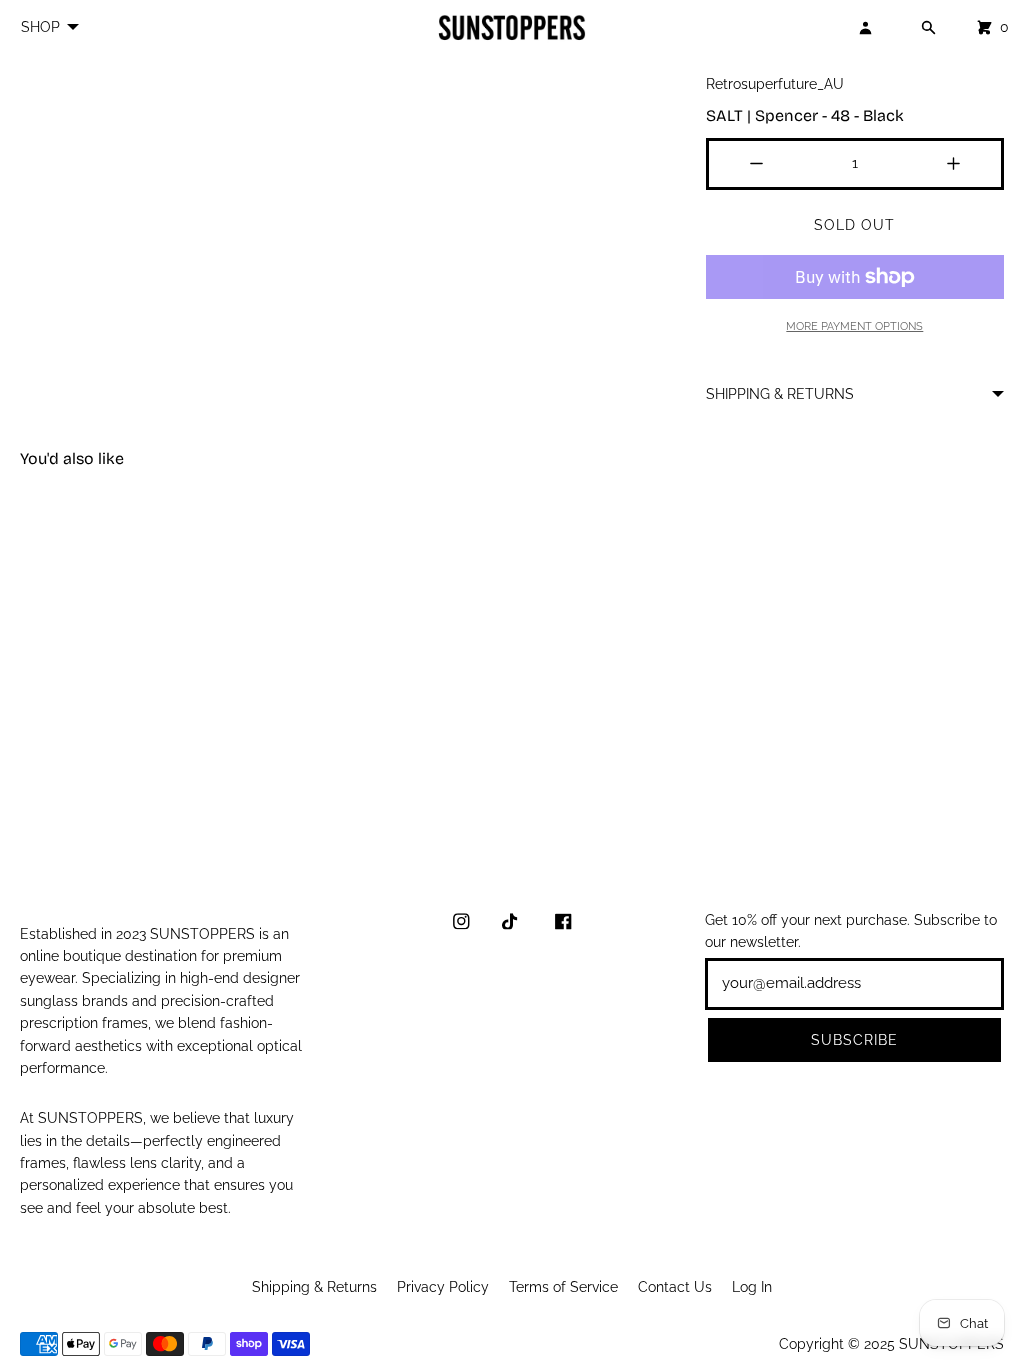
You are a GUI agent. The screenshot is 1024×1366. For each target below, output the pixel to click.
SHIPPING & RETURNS (780, 394)
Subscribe (854, 1040)
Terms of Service (563, 1287)
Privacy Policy (443, 1287)
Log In (752, 1287)
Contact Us (675, 1287)
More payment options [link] (854, 326)
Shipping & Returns (314, 1287)
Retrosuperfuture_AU (775, 84)
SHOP (40, 27)
